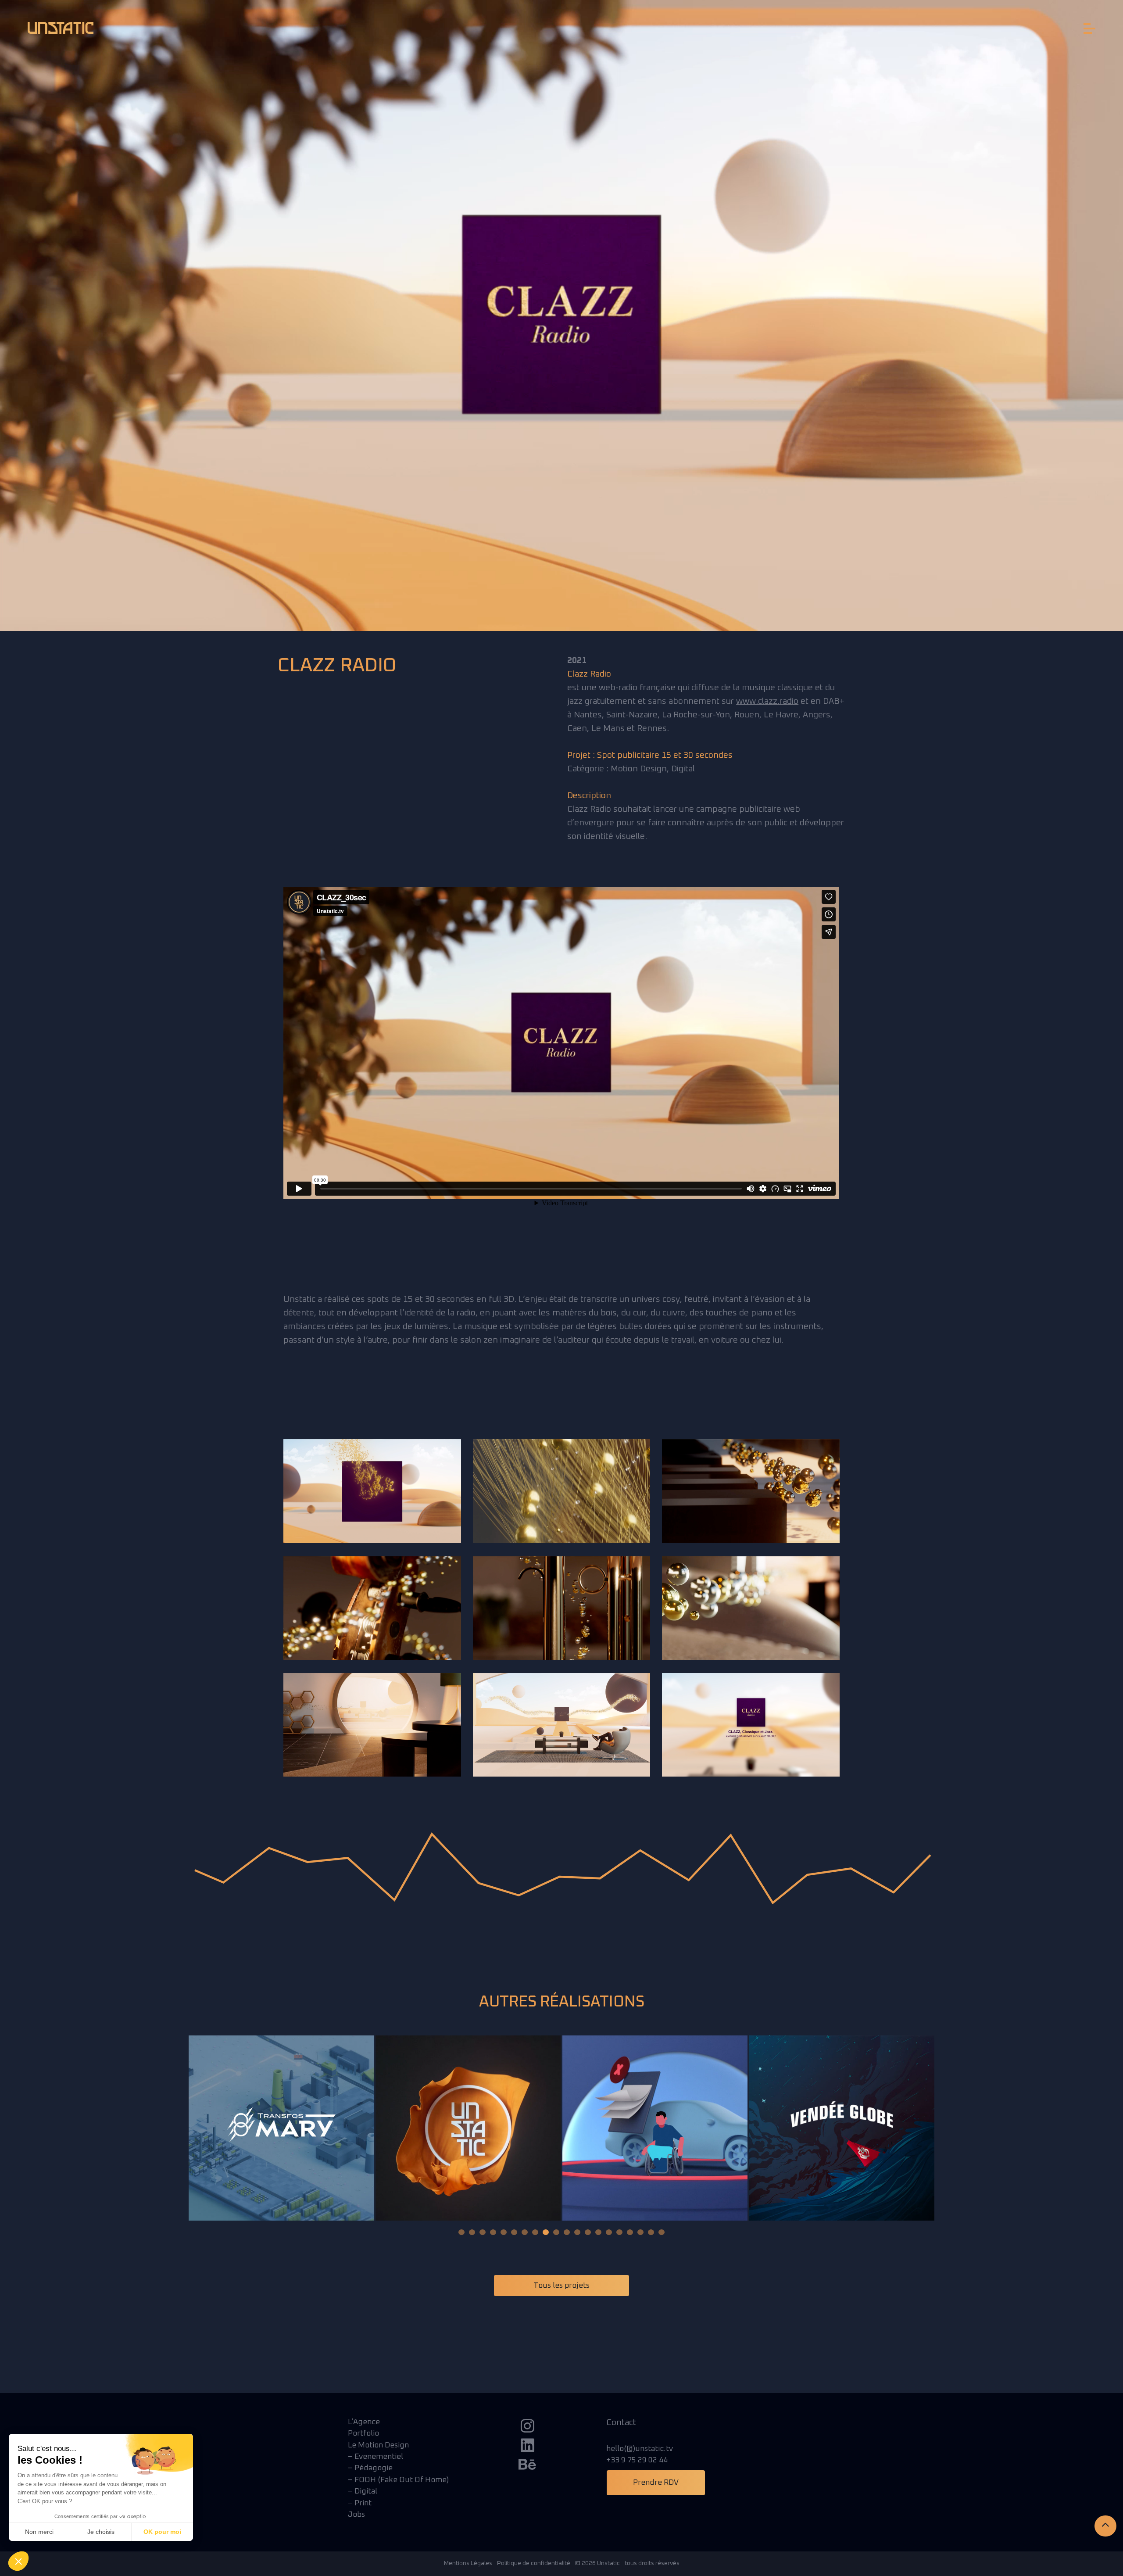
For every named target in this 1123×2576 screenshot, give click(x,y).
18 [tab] (640, 2232)
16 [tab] (619, 2232)
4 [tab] (493, 2232)
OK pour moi (162, 2532)
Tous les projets (561, 2286)
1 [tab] (461, 2232)
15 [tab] (609, 2232)
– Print (360, 2503)
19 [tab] (651, 2232)
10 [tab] (556, 2232)
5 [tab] (504, 2232)
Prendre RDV (656, 2483)
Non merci (39, 2532)
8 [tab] (535, 2232)
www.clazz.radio (767, 701)
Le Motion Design (378, 2445)
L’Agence (364, 2422)
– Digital (363, 2491)
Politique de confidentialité (534, 2563)
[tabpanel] (281, 2128)
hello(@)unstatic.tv (640, 2449)
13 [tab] (588, 2232)
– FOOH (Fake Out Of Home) (398, 2480)
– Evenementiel (376, 2457)
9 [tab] (546, 2232)
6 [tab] (514, 2232)
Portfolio (363, 2433)
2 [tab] (472, 2232)
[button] (18, 2561)
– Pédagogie (370, 2468)
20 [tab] (662, 2232)
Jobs (356, 2515)
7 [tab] (525, 2232)
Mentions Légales (468, 2563)
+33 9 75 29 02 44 (637, 2460)
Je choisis (101, 2532)
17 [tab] (630, 2232)
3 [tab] (483, 2232)
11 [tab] (567, 2232)
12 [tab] (577, 2232)
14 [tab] (598, 2232)
